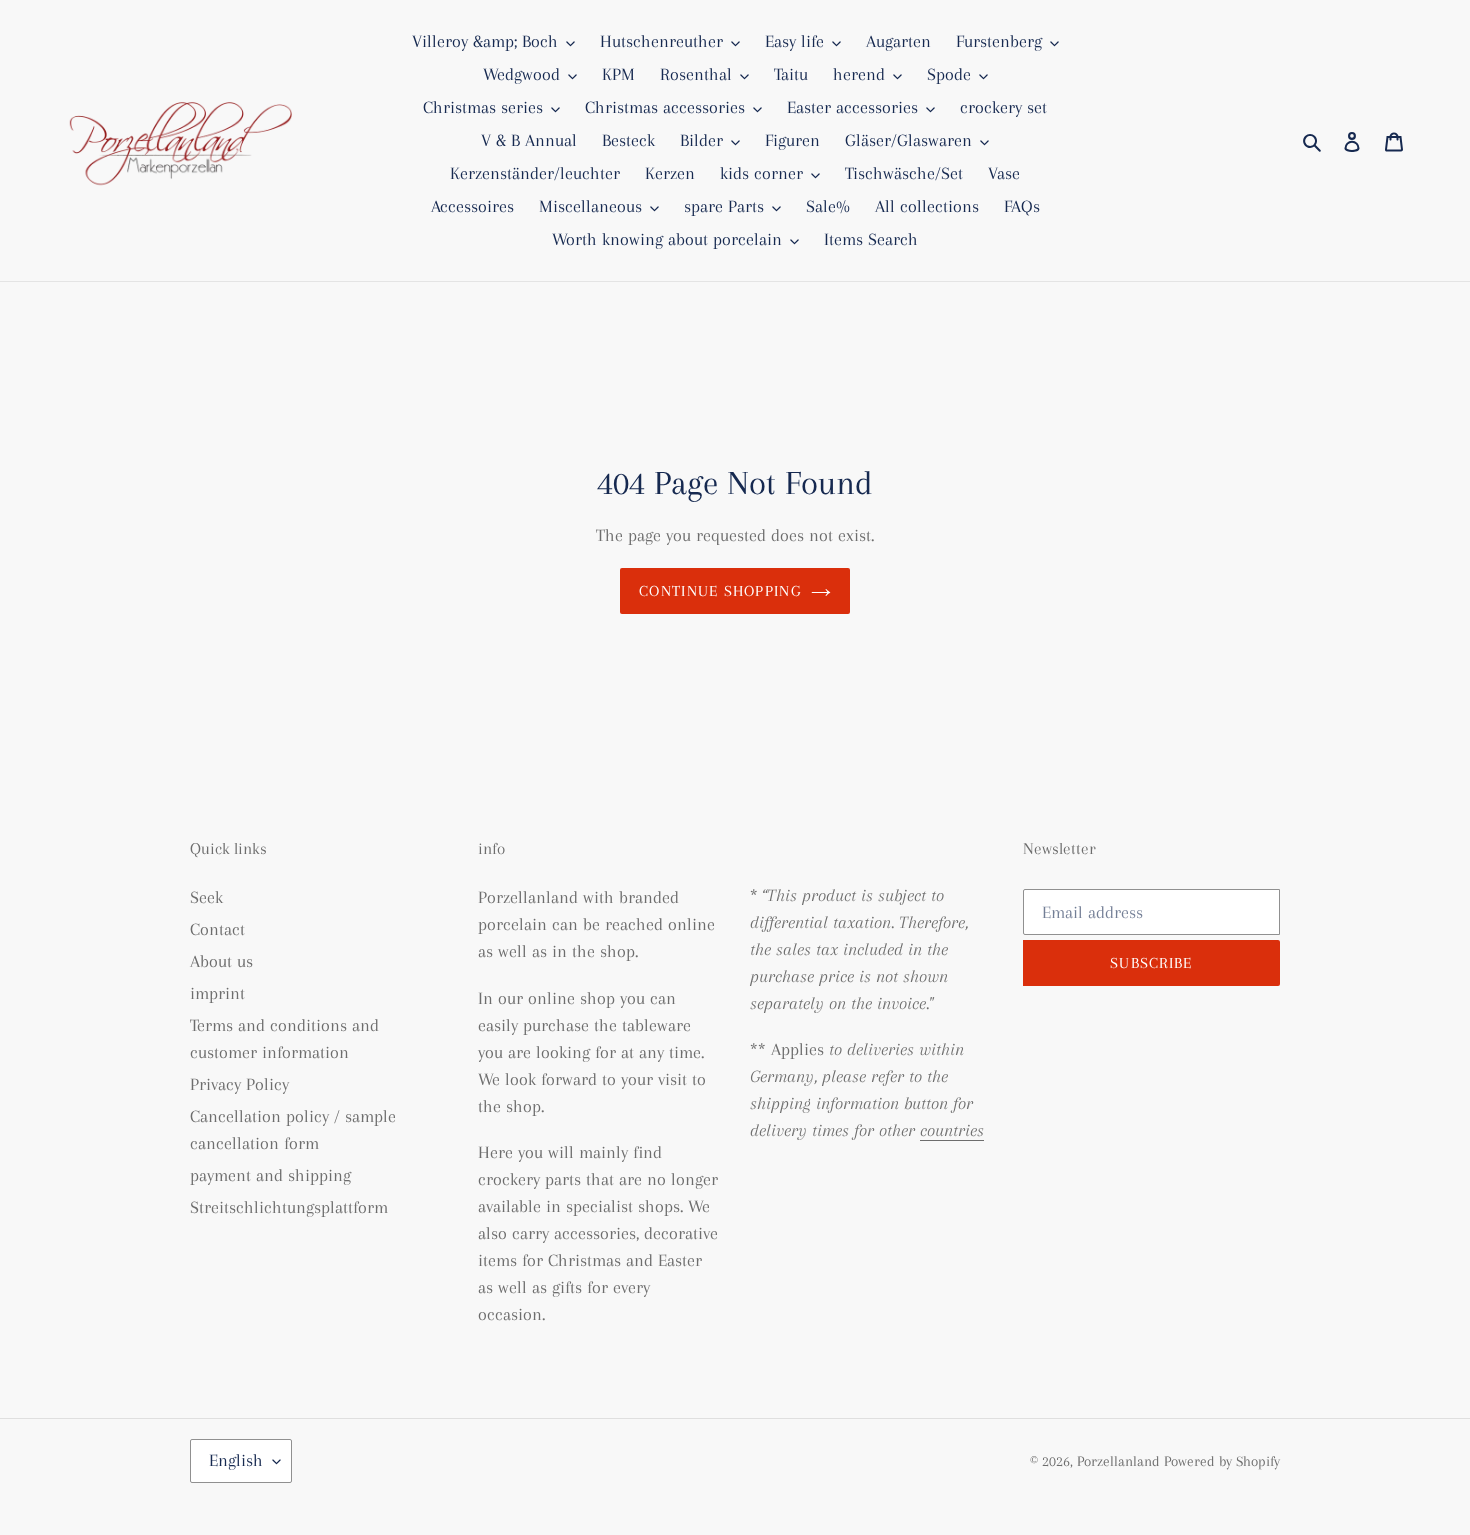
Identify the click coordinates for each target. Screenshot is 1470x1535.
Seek (206, 897)
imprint (217, 993)
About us (221, 961)
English (236, 1460)
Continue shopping (720, 591)
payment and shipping (270, 1175)
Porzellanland (1120, 1461)
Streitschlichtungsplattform (289, 1207)
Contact (217, 929)
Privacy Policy (239, 1084)
